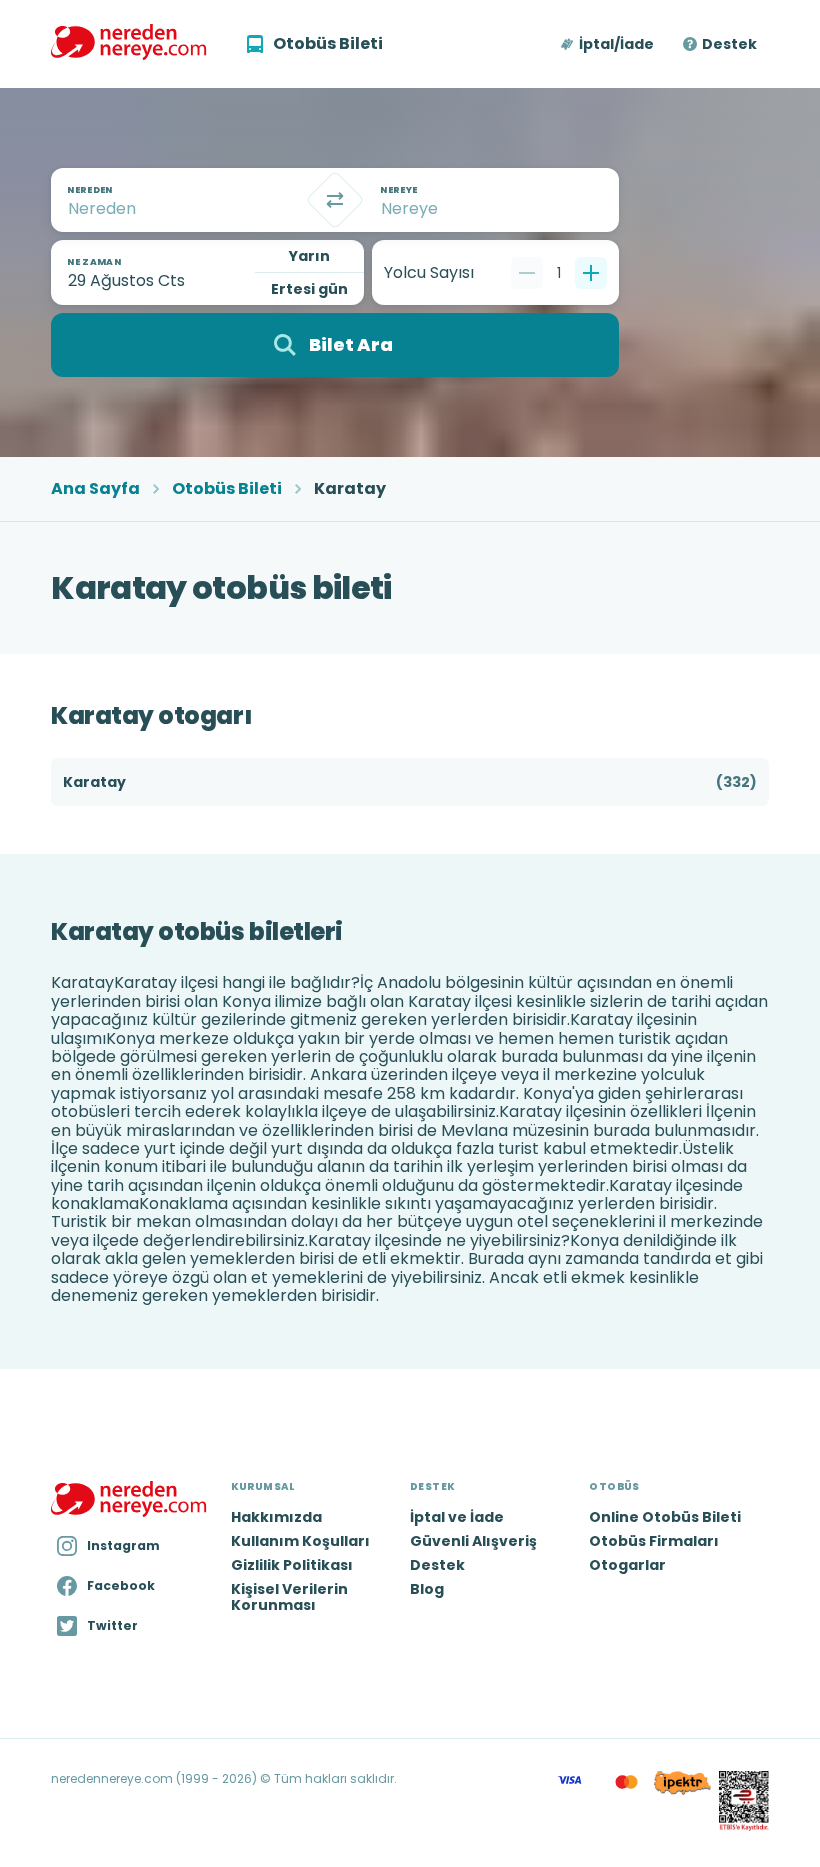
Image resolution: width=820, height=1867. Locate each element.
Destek (729, 44)
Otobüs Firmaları (654, 1541)
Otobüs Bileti (227, 489)
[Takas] (335, 200)
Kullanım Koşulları (300, 1541)
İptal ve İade (457, 1517)
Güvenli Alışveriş (473, 1541)
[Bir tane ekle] (591, 273)
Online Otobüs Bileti (665, 1517)
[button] (608, 44)
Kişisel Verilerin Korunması (289, 1597)
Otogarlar (627, 1565)
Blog (427, 1589)
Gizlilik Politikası (292, 1565)
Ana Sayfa (95, 489)
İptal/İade (616, 44)
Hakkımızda (276, 1517)
